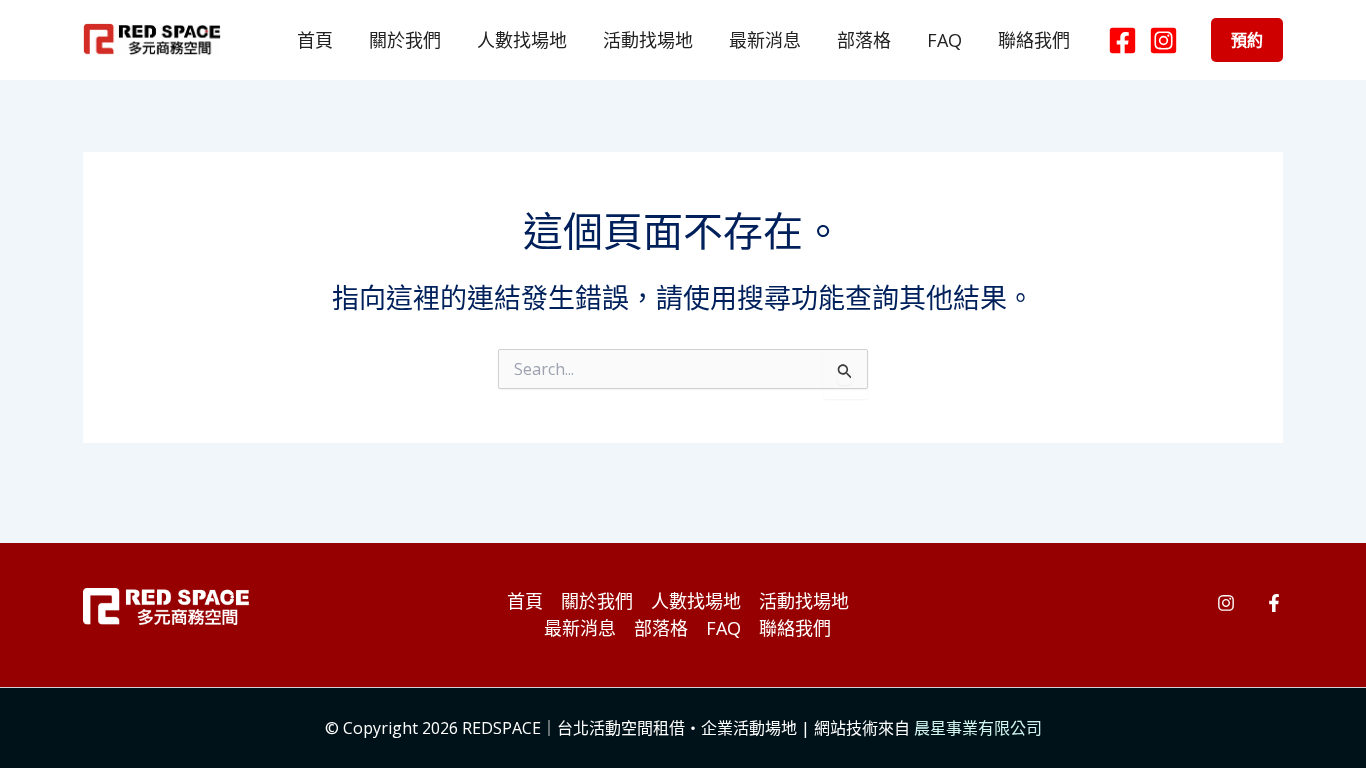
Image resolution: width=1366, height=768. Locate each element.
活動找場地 (648, 40)
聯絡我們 (1034, 40)
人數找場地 (522, 40)
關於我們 (405, 40)
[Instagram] (1163, 40)
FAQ (944, 40)
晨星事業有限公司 (978, 728)
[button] (1247, 40)
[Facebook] (1122, 40)
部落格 (864, 40)
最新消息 (765, 40)
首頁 (315, 40)
